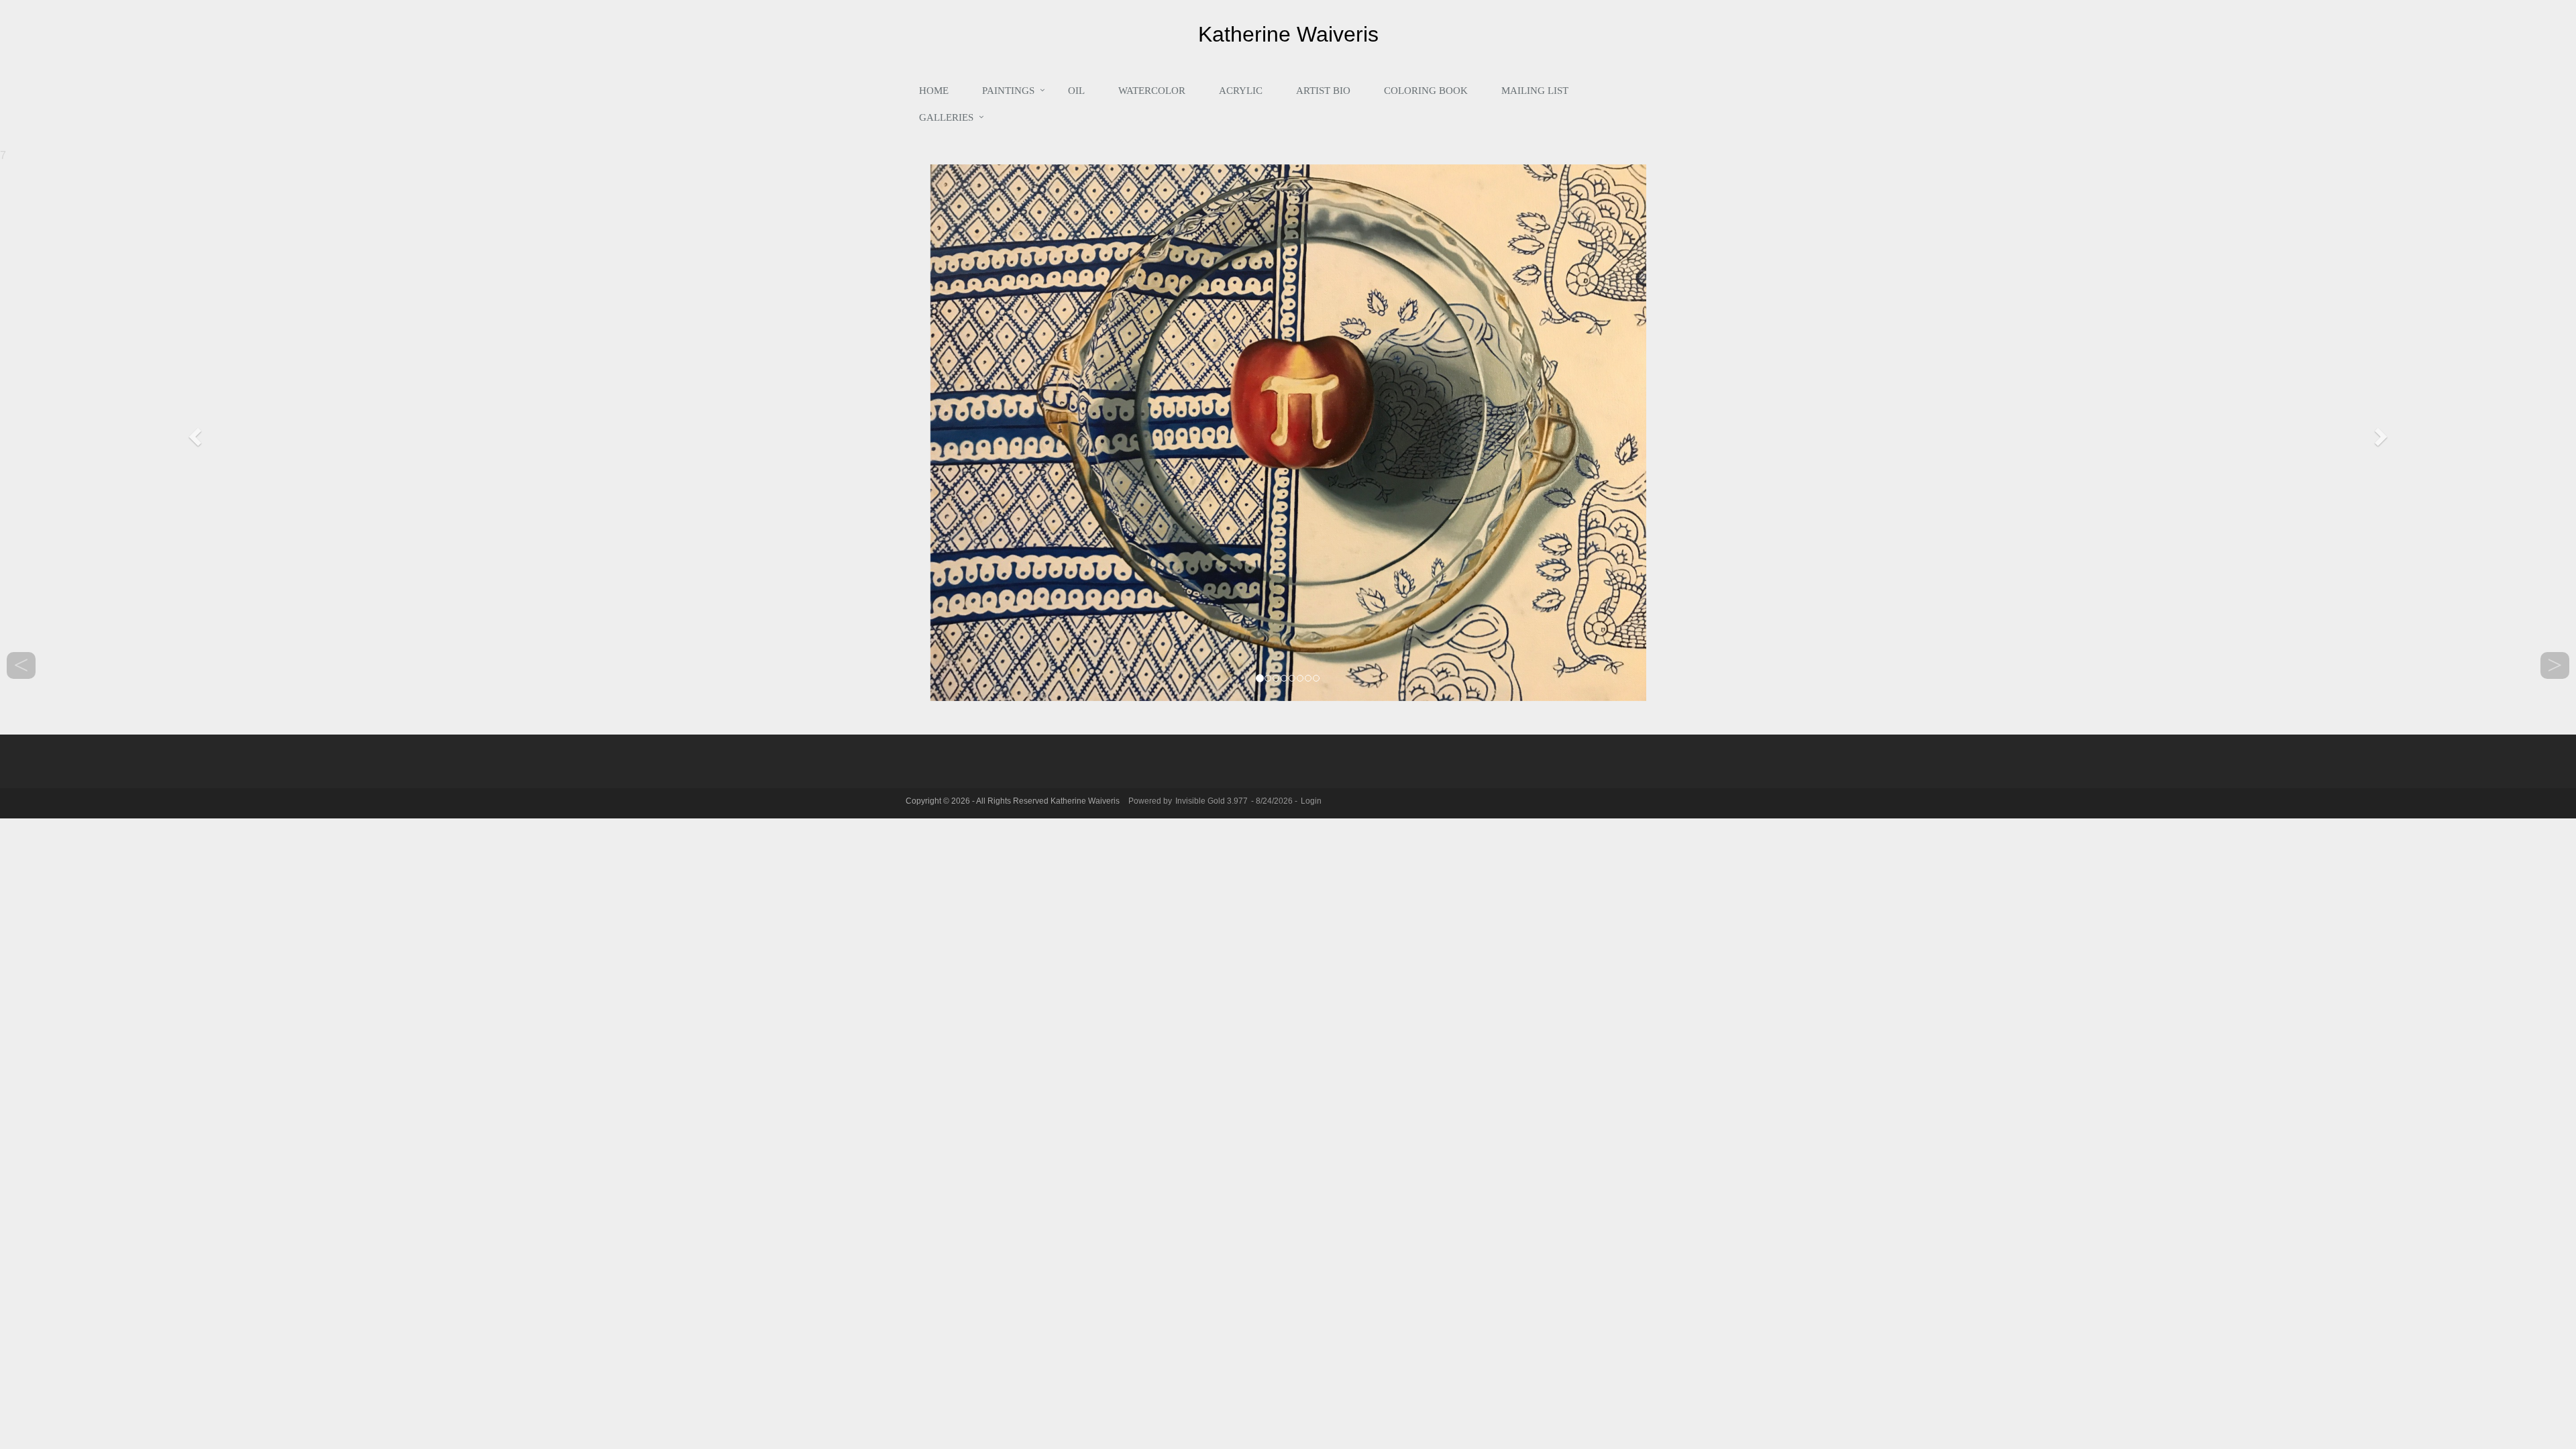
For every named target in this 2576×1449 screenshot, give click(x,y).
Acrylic (1241, 91)
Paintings (1008, 91)
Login (1311, 801)
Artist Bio (1323, 91)
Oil (1076, 91)
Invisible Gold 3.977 (1213, 801)
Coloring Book (1426, 91)
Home (934, 91)
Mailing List (1535, 91)
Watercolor (1152, 91)
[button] (193, 433)
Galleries (946, 117)
